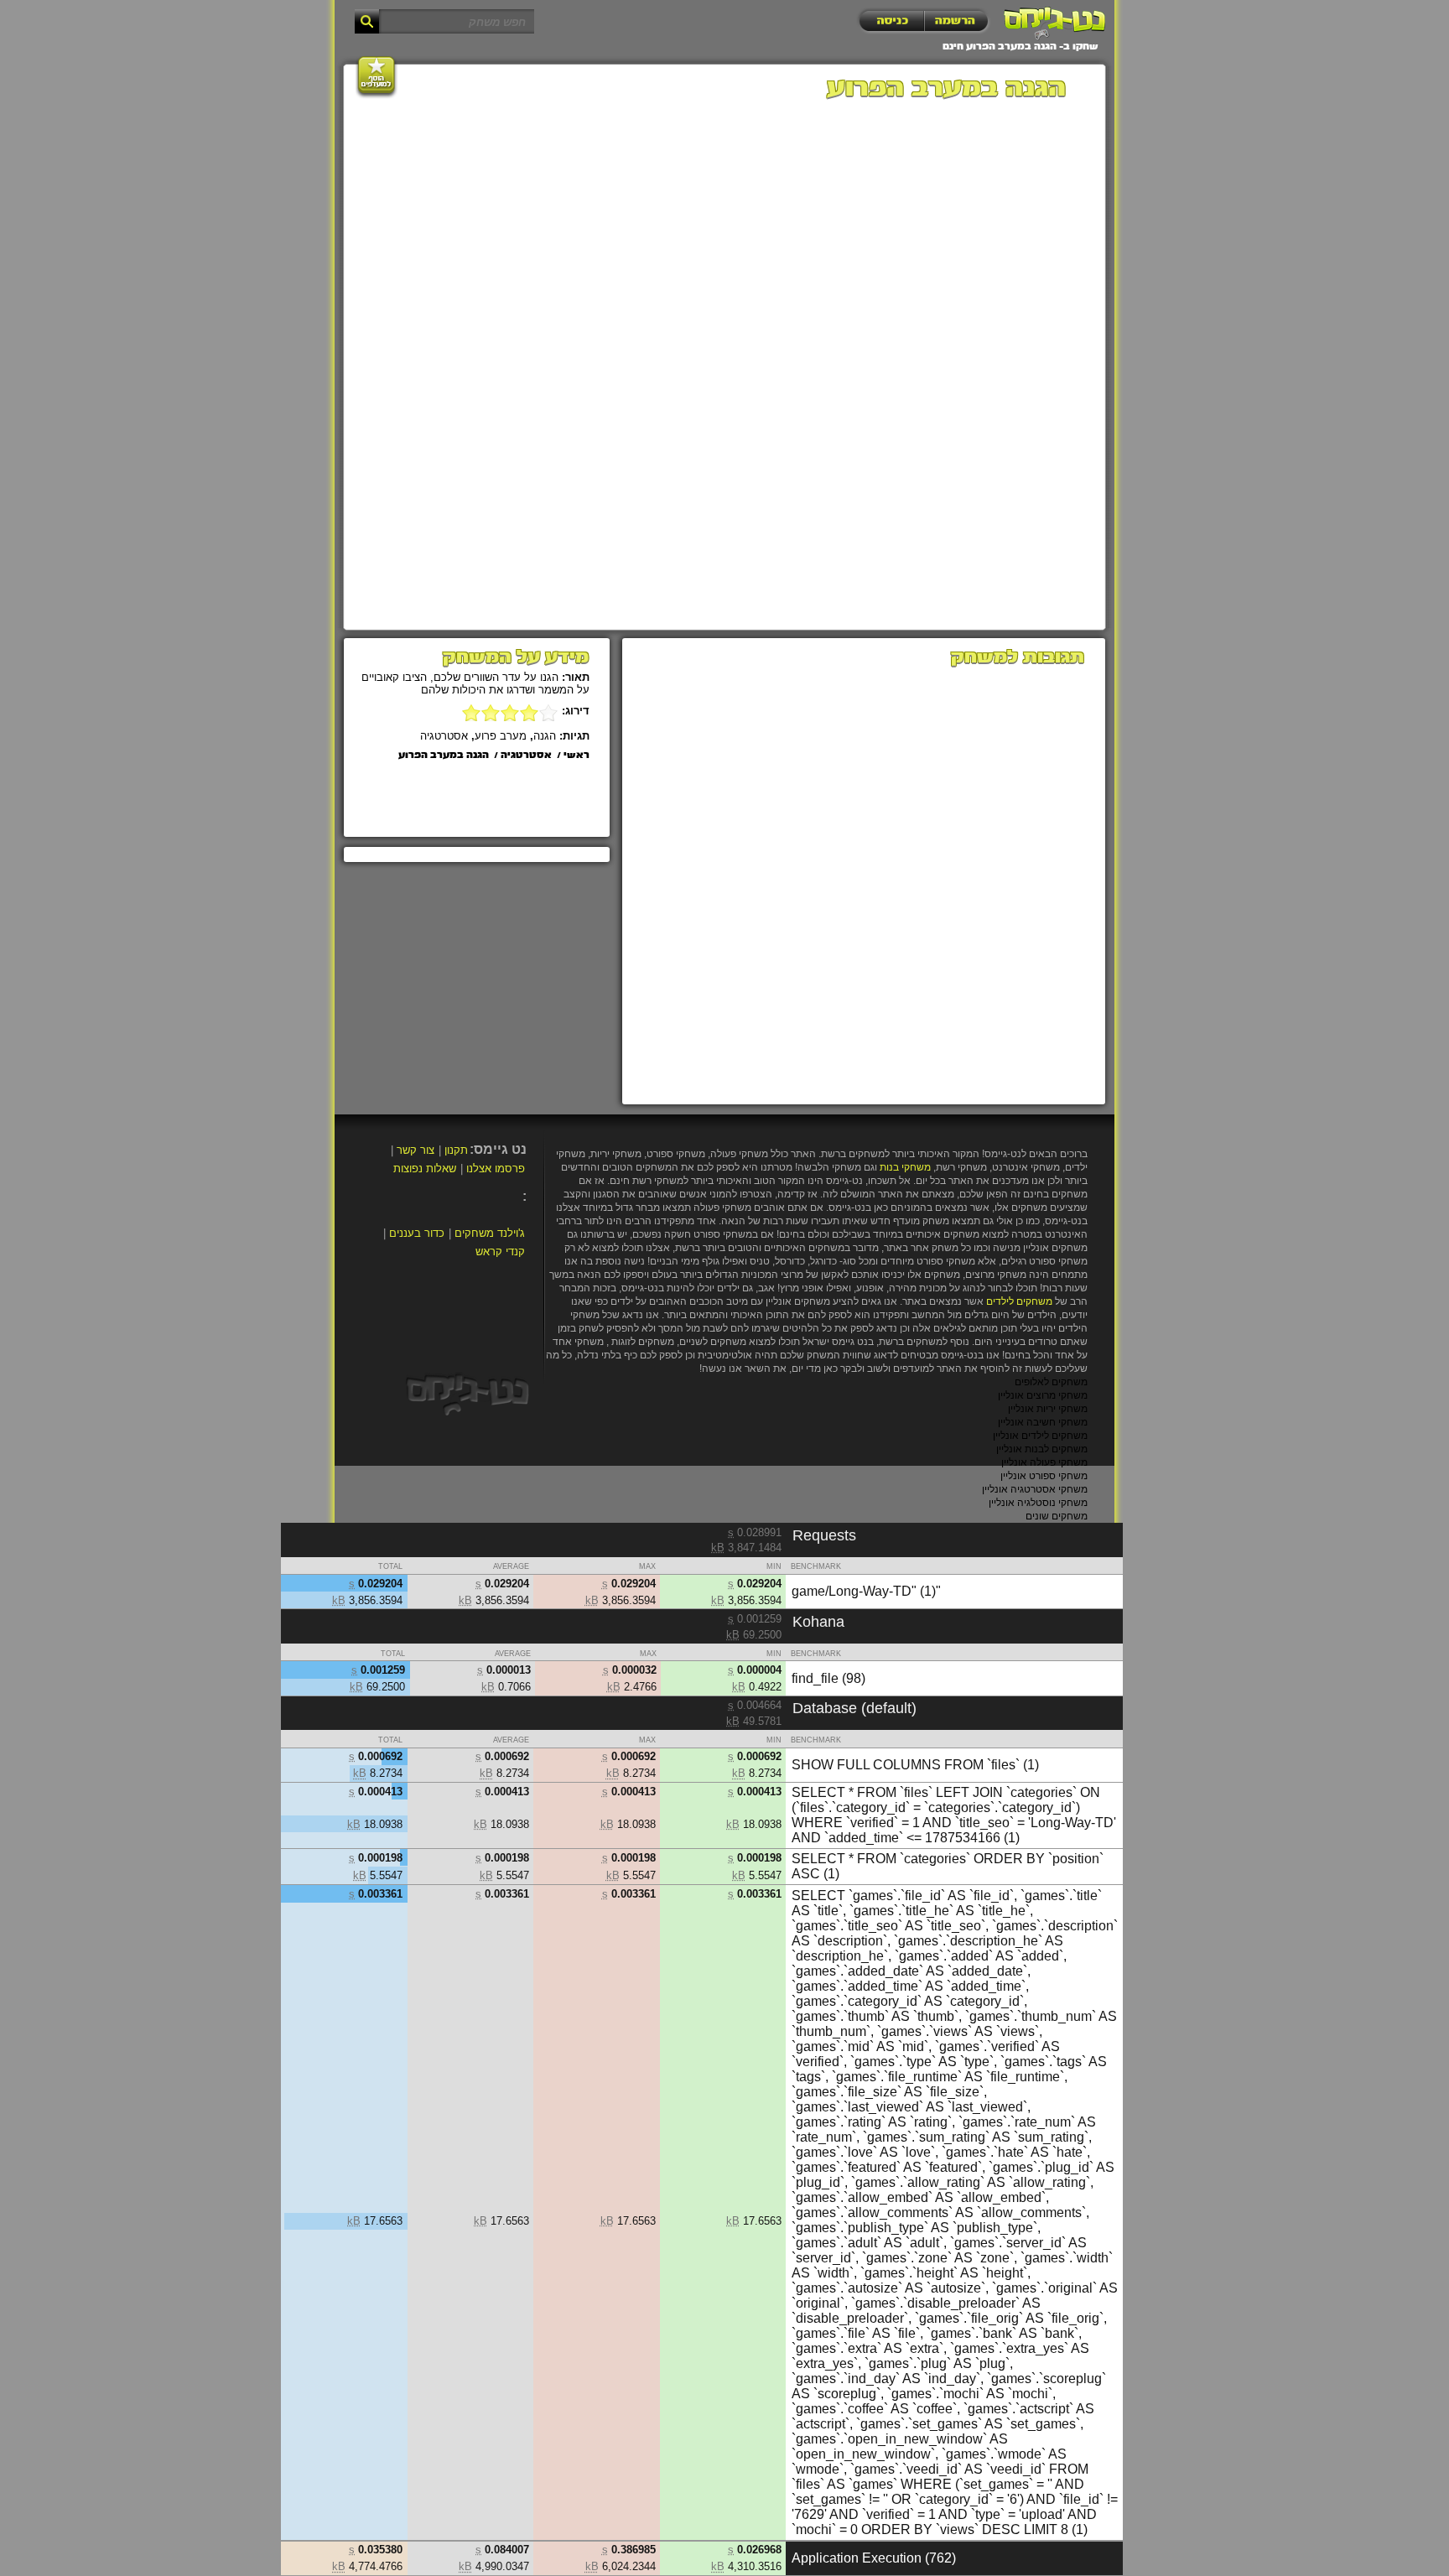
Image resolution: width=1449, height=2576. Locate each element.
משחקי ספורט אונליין (1044, 1476)
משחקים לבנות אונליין (1042, 1449)
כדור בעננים (417, 1233)
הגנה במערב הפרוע (444, 756)
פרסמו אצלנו (496, 1169)
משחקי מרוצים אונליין (1043, 1395)
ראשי (576, 756)
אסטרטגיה (444, 736)
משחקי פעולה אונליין (1044, 1462)
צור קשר (415, 1150)
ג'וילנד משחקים (490, 1233)
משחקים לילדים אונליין (1040, 1436)
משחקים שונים (1057, 1516)
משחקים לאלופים (1051, 1382)
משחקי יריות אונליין (1048, 1409)
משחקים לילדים (1019, 1301)
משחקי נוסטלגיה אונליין (1038, 1503)
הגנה (545, 736)
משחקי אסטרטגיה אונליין (1035, 1489)
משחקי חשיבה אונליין (1043, 1422)
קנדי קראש (500, 1252)
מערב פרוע (501, 736)
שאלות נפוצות (425, 1169)
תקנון (456, 1150)
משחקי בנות (905, 1167)
